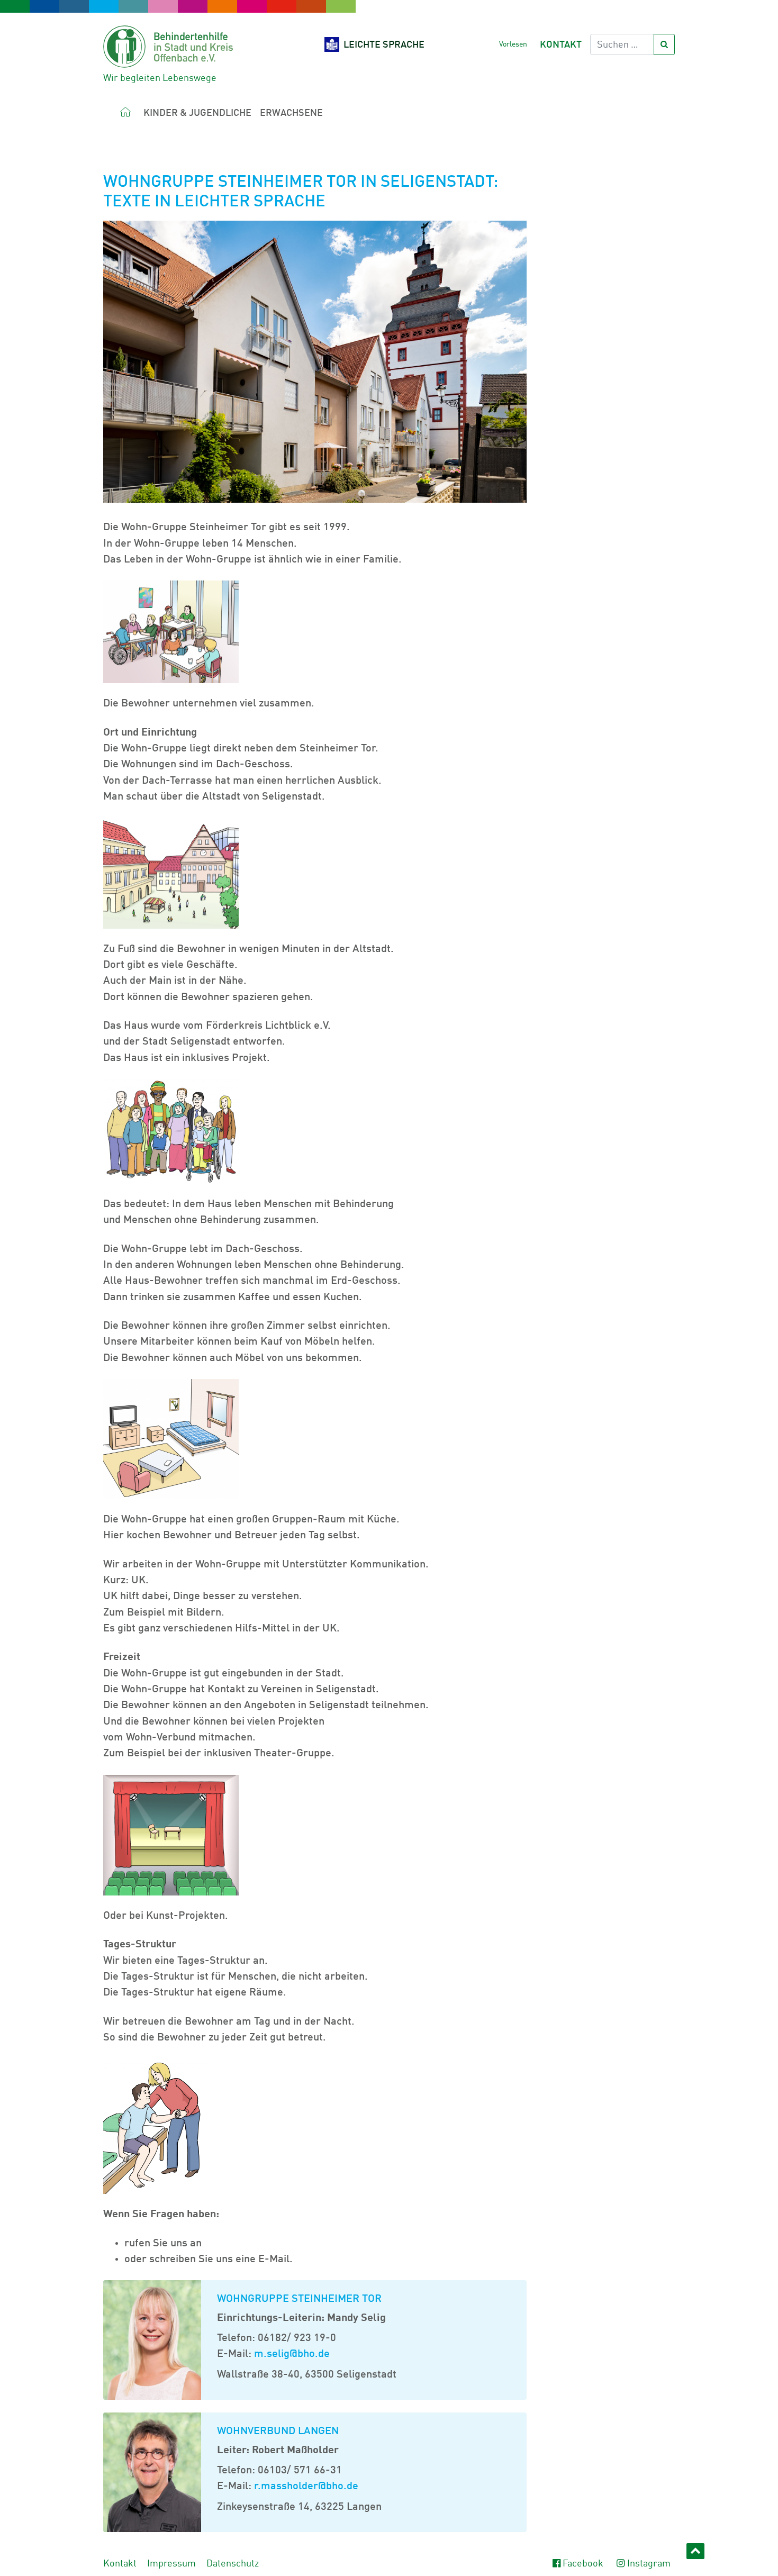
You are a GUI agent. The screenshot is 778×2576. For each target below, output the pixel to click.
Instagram (649, 2564)
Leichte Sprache (384, 45)
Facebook (583, 2564)
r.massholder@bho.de (305, 2487)
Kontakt (561, 45)
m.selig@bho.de (292, 2354)
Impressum (171, 2564)
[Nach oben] (695, 2551)
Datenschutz (233, 2564)
